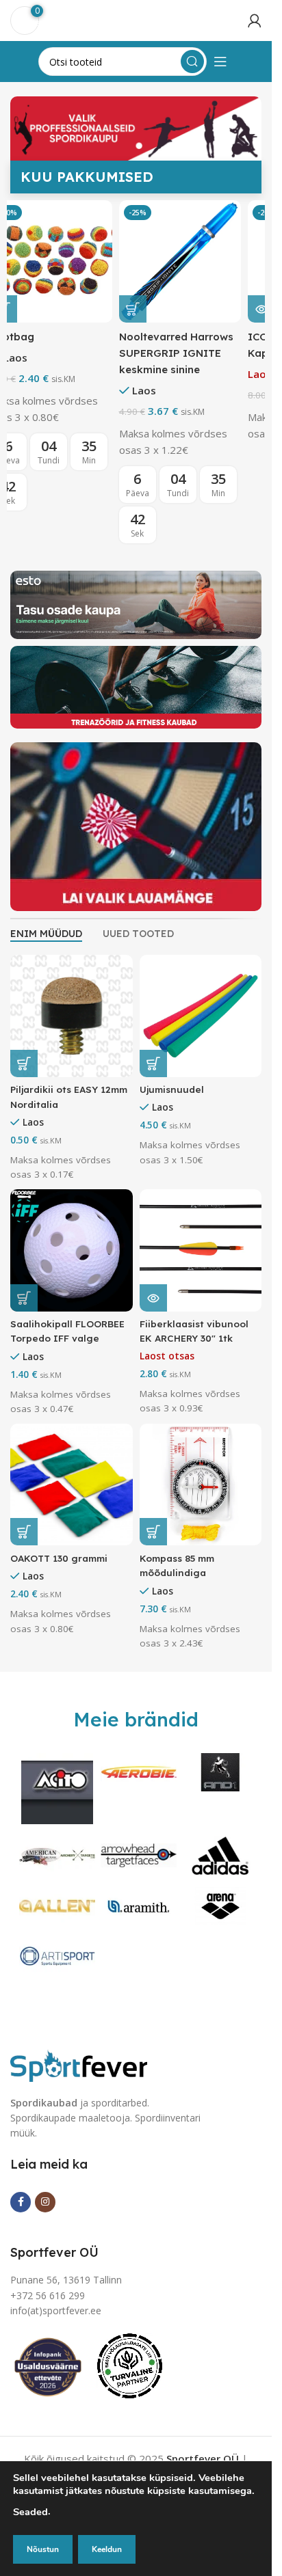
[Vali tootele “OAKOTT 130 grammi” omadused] (24, 1532)
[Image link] (79, 2064)
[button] (24, 309)
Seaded (30, 2512)
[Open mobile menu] (220, 62)
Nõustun (43, 2549)
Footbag (33, 337)
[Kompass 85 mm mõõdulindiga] (201, 1485)
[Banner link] (136, 605)
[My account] (255, 21)
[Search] (192, 62)
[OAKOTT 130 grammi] (72, 1485)
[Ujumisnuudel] (201, 1016)
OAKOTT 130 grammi (59, 1558)
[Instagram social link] (45, 2202)
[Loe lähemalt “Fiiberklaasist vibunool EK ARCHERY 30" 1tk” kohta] (153, 1298)
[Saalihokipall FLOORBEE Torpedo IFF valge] (72, 1250)
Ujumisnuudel (172, 1089)
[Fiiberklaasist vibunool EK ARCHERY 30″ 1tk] (201, 1250)
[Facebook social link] (21, 2202)
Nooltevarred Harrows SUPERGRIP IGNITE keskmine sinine (197, 353)
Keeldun (107, 2549)
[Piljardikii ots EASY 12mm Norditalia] (72, 1016)
